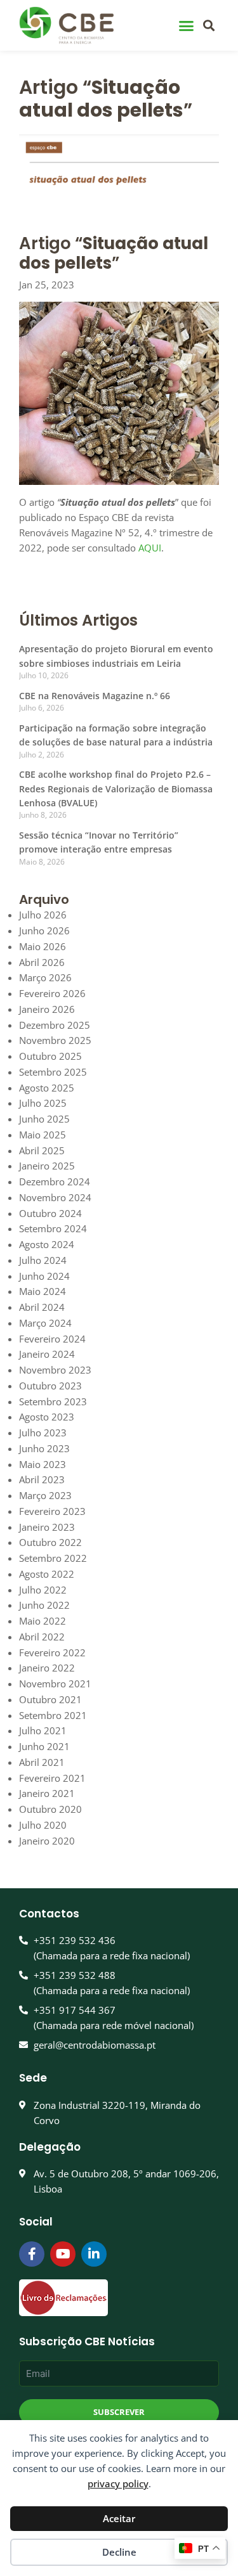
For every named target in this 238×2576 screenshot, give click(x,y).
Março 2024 (45, 1323)
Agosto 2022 (47, 1574)
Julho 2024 (43, 1260)
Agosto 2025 (47, 1088)
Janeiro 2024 (47, 1354)
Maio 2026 (43, 946)
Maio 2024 (43, 1291)
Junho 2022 (44, 1605)
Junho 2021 (44, 1746)
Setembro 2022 (53, 1558)
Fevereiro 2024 (52, 1339)
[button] (187, 25)
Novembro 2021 (55, 1684)
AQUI (150, 548)
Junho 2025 (44, 1119)
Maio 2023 (43, 1464)
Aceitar (119, 2518)
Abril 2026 (42, 962)
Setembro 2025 (53, 1072)
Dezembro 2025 (55, 1025)
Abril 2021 (42, 1762)
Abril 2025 (42, 1150)
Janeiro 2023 (47, 1527)
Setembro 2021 (53, 1715)
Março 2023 (45, 1495)
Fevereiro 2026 (52, 993)
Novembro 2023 (55, 1370)
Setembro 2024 (53, 1228)
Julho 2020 (43, 1825)
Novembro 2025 (55, 1040)
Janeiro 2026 (47, 1009)
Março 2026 (45, 977)
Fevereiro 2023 (52, 1511)
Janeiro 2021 (47, 1793)
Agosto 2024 (47, 1244)
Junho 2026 (44, 931)
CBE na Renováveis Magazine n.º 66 (95, 696)
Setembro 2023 (53, 1401)
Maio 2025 (43, 1135)
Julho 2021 (43, 1730)
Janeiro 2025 (47, 1166)
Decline (119, 2552)
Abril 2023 (42, 1479)
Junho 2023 (44, 1448)
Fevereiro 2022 (52, 1652)
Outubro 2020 (50, 1809)
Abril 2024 (42, 1307)
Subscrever (119, 2412)
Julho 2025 (43, 1103)
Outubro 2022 (50, 1542)
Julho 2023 (43, 1433)
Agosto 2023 (47, 1417)
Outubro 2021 (50, 1699)
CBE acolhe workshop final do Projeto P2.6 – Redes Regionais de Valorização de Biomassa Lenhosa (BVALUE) (116, 789)
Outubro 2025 (50, 1056)
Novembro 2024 (55, 1197)
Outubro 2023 (50, 1386)
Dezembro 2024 (55, 1182)
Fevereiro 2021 (52, 1778)
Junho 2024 (44, 1276)
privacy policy (118, 2483)
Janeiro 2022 (47, 1668)
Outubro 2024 (50, 1213)
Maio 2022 (43, 1621)
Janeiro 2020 (47, 1841)
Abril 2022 (42, 1637)
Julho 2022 (43, 1590)
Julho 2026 (43, 915)
